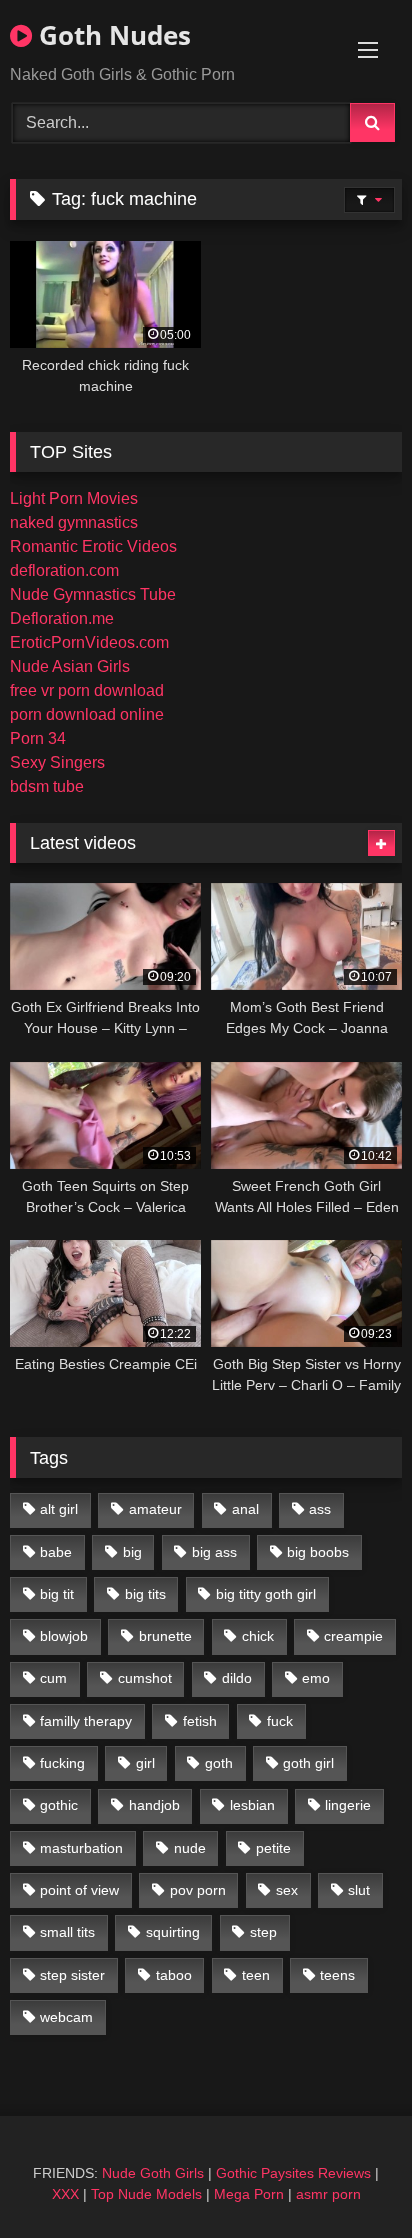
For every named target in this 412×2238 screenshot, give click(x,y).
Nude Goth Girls (153, 2173)
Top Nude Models (146, 2194)
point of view (79, 1890)
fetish (200, 1721)
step (263, 1932)
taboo (174, 1975)
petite (273, 1848)
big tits (145, 1594)
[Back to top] (350, 2178)
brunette (165, 1636)
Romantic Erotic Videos (93, 546)
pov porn (198, 1890)
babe (56, 1552)
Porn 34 (38, 738)
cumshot (145, 1678)
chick (258, 1636)
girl (145, 1763)
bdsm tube (47, 786)
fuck (280, 1721)
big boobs (318, 1552)
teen (256, 1975)
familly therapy (86, 1721)
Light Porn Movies (74, 498)
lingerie (348, 1805)
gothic (59, 1805)
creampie (353, 1636)
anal (245, 1509)
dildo (237, 1678)
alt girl (59, 1509)
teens (337, 1975)
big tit (57, 1594)
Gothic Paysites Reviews (293, 2173)
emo (316, 1678)
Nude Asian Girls (70, 666)
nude (190, 1848)
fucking (62, 1763)
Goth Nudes (111, 35)
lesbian (252, 1805)
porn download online (87, 714)
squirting (173, 1932)
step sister (72, 1975)
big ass (214, 1552)
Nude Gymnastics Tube (93, 594)
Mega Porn (249, 2194)
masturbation (81, 1848)
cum (53, 1678)
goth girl (308, 1763)
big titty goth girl (266, 1594)
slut (359, 1890)
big (132, 1552)
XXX (65, 2194)
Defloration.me (62, 618)
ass (320, 1509)
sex (287, 1890)
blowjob (64, 1636)
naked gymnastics (74, 522)
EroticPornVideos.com (89, 642)
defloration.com (64, 570)
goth (219, 1763)
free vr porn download (87, 690)
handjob (154, 1805)
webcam (66, 2017)
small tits (67, 1932)
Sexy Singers (57, 762)
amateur (155, 1509)
